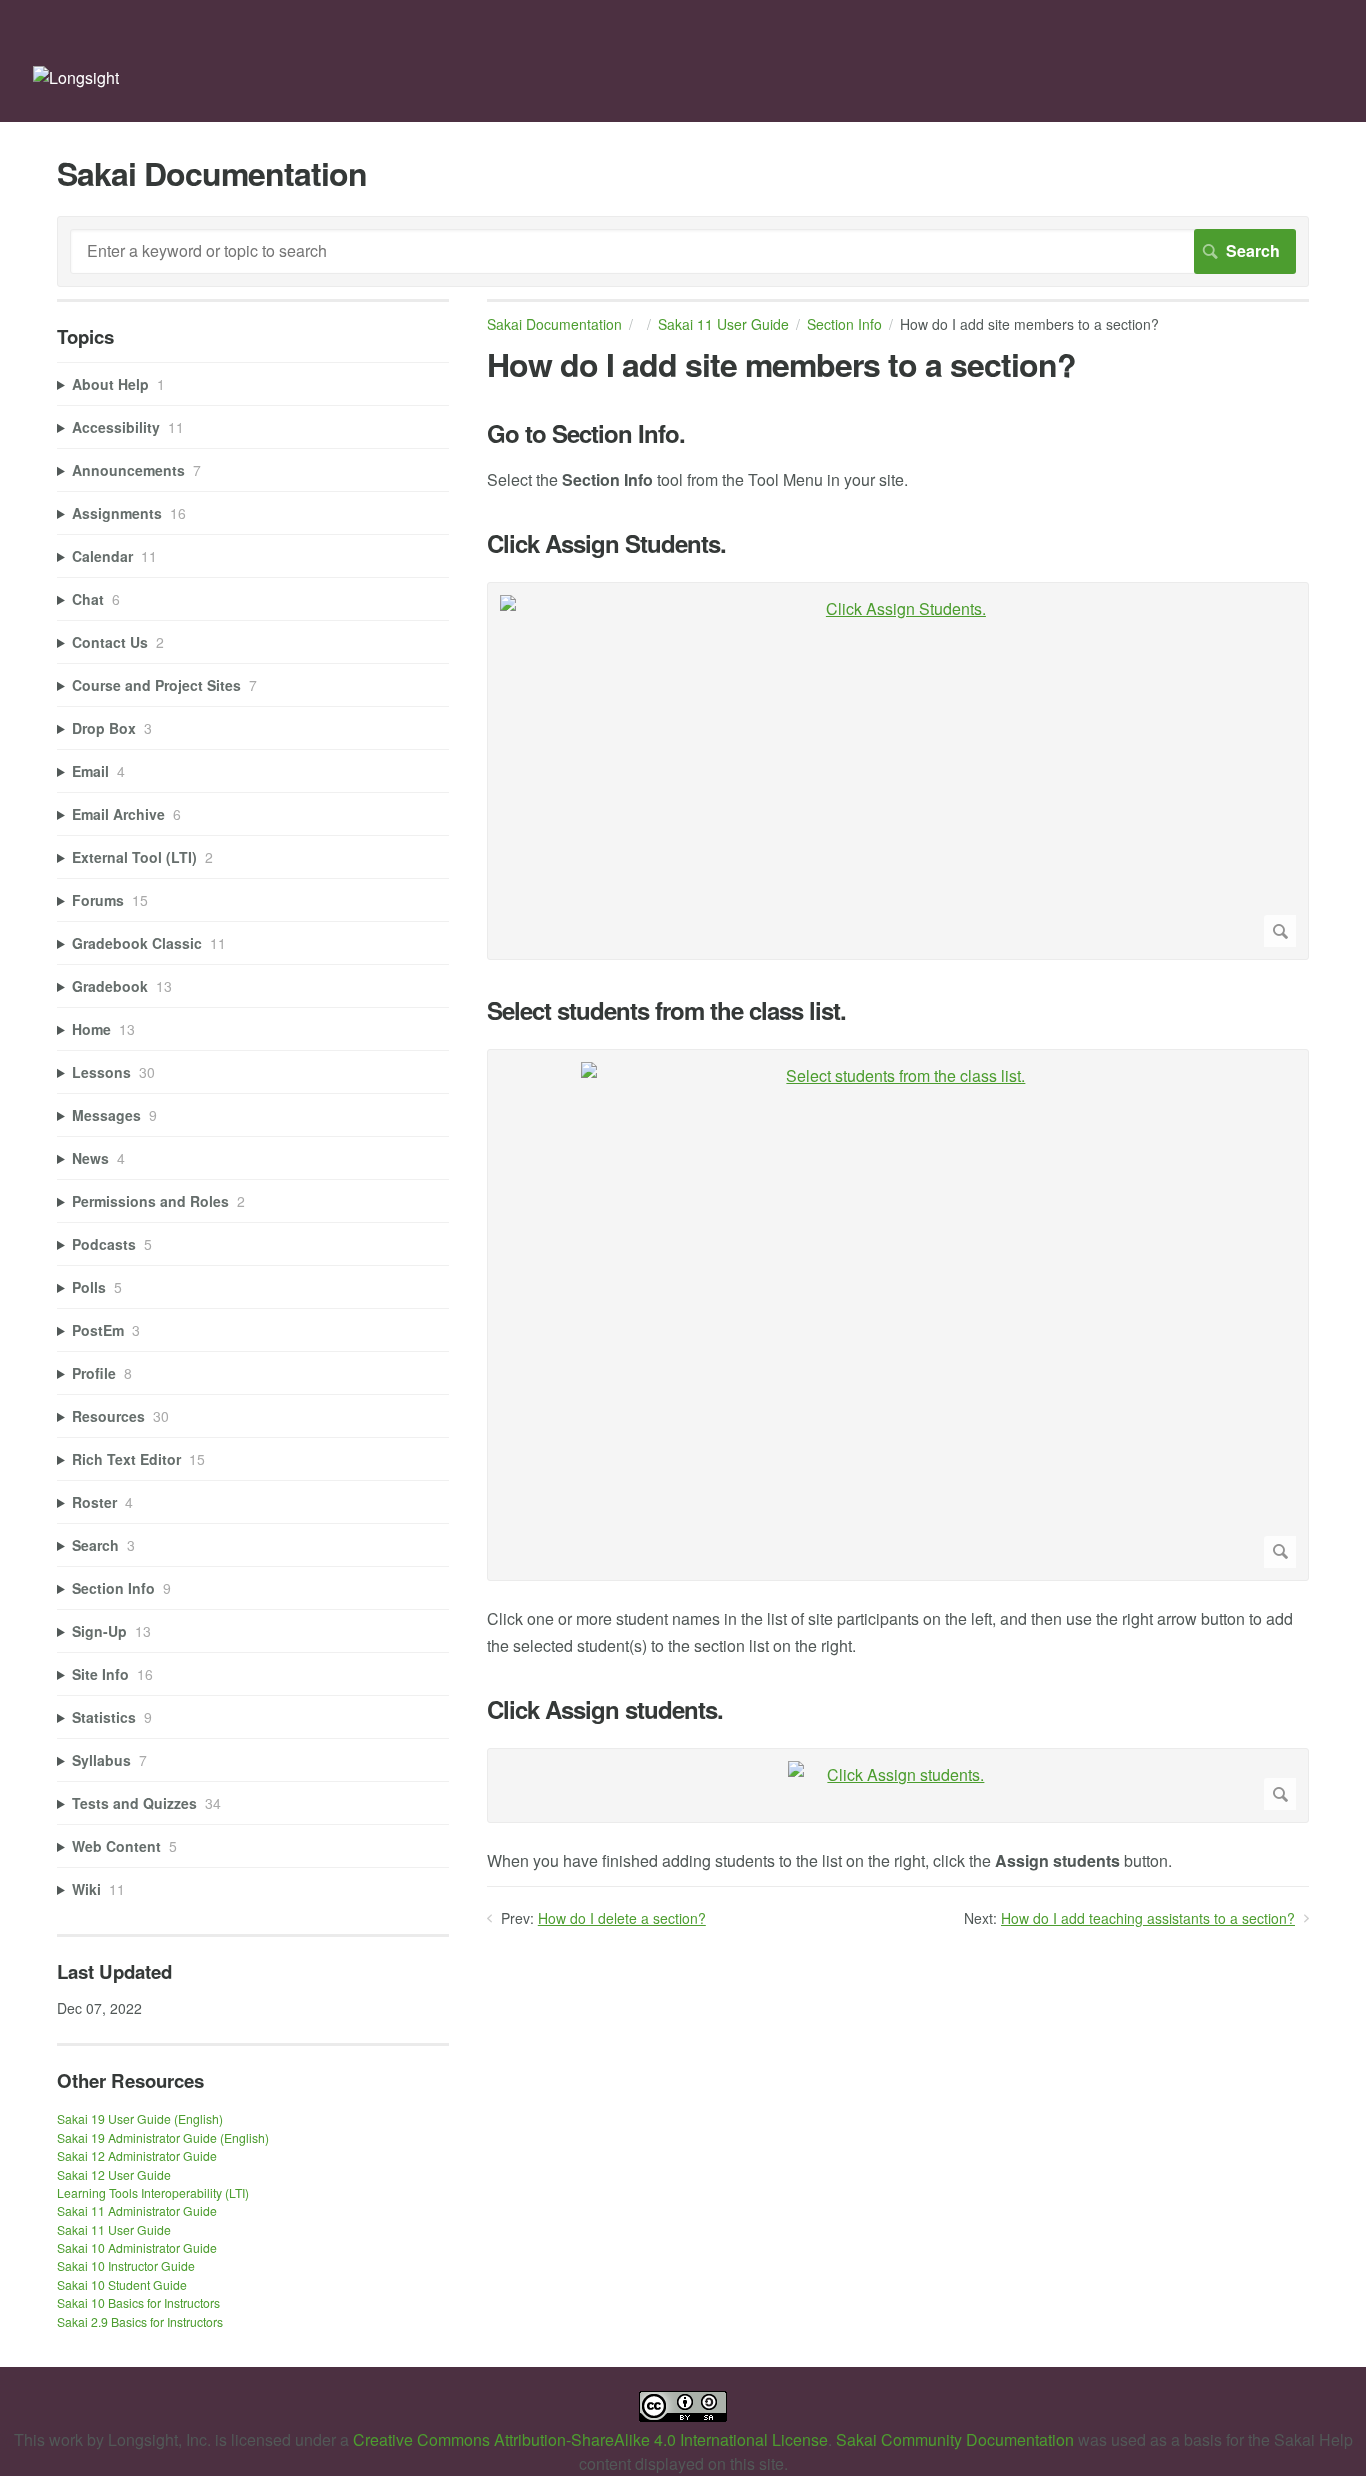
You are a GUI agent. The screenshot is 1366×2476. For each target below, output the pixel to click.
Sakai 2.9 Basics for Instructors (140, 2321)
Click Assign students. (605, 1709)
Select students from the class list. (666, 1010)
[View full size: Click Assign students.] (898, 1785)
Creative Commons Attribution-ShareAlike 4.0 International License (590, 2439)
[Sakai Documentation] (76, 77)
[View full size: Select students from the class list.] (898, 1315)
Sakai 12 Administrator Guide (137, 2155)
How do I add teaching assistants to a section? (1148, 1918)
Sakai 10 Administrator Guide (137, 2247)
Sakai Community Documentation (955, 2439)
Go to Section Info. (586, 433)
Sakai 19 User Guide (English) (140, 2118)
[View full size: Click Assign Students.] (898, 771)
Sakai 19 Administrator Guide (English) (163, 2137)
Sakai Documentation (554, 324)
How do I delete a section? (622, 1918)
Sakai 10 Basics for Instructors (138, 2302)
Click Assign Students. (606, 543)
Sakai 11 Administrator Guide (137, 2210)
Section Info (844, 324)
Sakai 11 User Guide (723, 324)
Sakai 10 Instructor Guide (126, 2265)
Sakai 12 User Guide (114, 2174)
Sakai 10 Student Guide (122, 2284)
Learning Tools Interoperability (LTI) (153, 2192)
